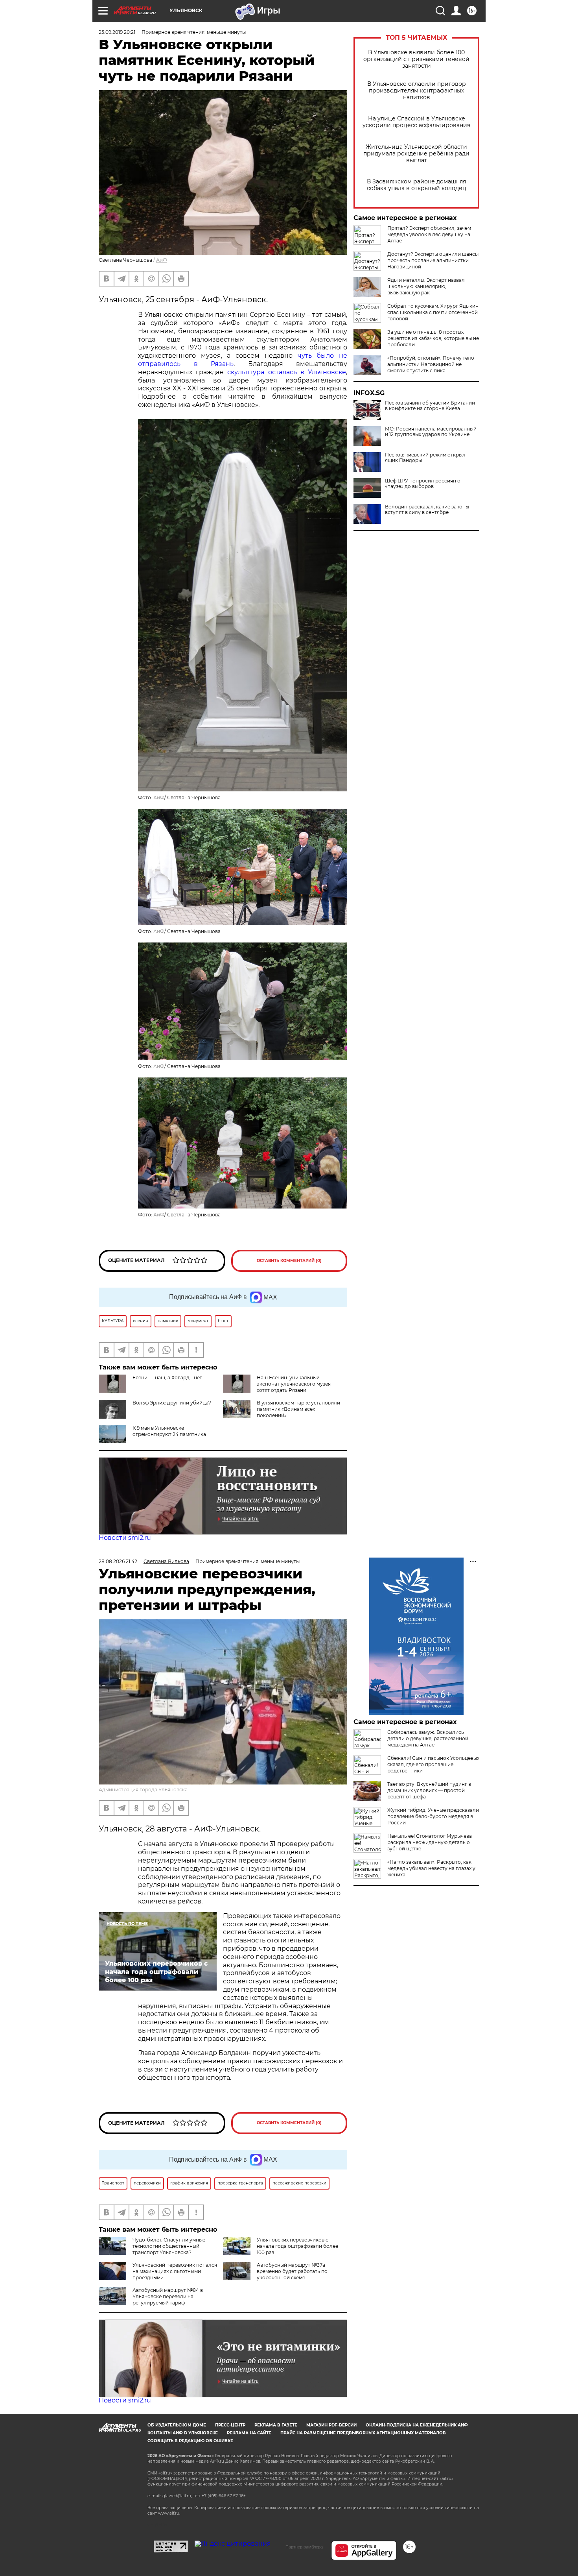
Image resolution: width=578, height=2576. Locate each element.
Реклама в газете (276, 2425)
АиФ (162, 260)
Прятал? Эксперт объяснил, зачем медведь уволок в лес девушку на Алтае (429, 234)
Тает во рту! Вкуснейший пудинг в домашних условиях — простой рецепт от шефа (429, 1790)
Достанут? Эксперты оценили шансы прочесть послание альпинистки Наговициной (433, 260)
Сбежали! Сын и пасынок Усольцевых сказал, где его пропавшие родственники (433, 1764)
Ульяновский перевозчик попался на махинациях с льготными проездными (175, 2271)
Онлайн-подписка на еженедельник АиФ (417, 2425)
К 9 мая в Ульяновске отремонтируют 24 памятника (169, 1431)
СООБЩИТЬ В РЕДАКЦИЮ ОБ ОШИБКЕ (190, 2441)
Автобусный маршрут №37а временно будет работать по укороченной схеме (292, 2271)
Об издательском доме (177, 2425)
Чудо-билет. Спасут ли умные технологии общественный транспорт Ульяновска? (169, 2246)
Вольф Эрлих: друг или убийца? (172, 1403)
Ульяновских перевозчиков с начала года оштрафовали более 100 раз (297, 2246)
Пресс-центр (230, 2425)
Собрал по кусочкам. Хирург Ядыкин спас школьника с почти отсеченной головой (433, 312)
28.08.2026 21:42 (118, 1561)
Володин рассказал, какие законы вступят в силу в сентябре (427, 510)
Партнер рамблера (304, 2547)
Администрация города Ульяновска (143, 1790)
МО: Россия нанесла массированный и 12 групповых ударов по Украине (431, 432)
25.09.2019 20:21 (117, 32)
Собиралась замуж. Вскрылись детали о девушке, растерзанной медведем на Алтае (428, 1738)
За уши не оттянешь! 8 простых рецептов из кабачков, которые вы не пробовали (433, 338)
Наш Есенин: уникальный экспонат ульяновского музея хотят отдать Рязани (294, 1384)
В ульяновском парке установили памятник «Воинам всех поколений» (298, 1409)
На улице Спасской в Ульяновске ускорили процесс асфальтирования (416, 122)
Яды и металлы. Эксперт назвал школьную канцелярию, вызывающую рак (426, 286)
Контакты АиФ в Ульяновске (183, 2433)
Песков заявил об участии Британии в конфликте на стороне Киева (430, 406)
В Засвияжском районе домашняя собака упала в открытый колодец (417, 185)
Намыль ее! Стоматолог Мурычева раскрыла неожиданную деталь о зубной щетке (430, 1842)
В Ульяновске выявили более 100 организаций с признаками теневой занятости (416, 59)
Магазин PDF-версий (331, 2425)
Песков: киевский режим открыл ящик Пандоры (425, 458)
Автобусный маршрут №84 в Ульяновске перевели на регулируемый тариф (168, 2296)
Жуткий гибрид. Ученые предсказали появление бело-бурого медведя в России (433, 1816)
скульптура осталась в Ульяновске (287, 372)
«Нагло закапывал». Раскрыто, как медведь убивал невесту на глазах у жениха (431, 1868)
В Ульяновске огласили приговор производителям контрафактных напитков (417, 91)
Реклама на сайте (249, 2433)
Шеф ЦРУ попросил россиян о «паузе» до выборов (423, 484)
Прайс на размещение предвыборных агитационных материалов (363, 2433)
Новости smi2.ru (125, 1538)
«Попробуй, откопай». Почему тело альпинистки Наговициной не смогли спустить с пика (431, 364)
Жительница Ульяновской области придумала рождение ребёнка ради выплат (416, 154)
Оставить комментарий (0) (289, 1261)
